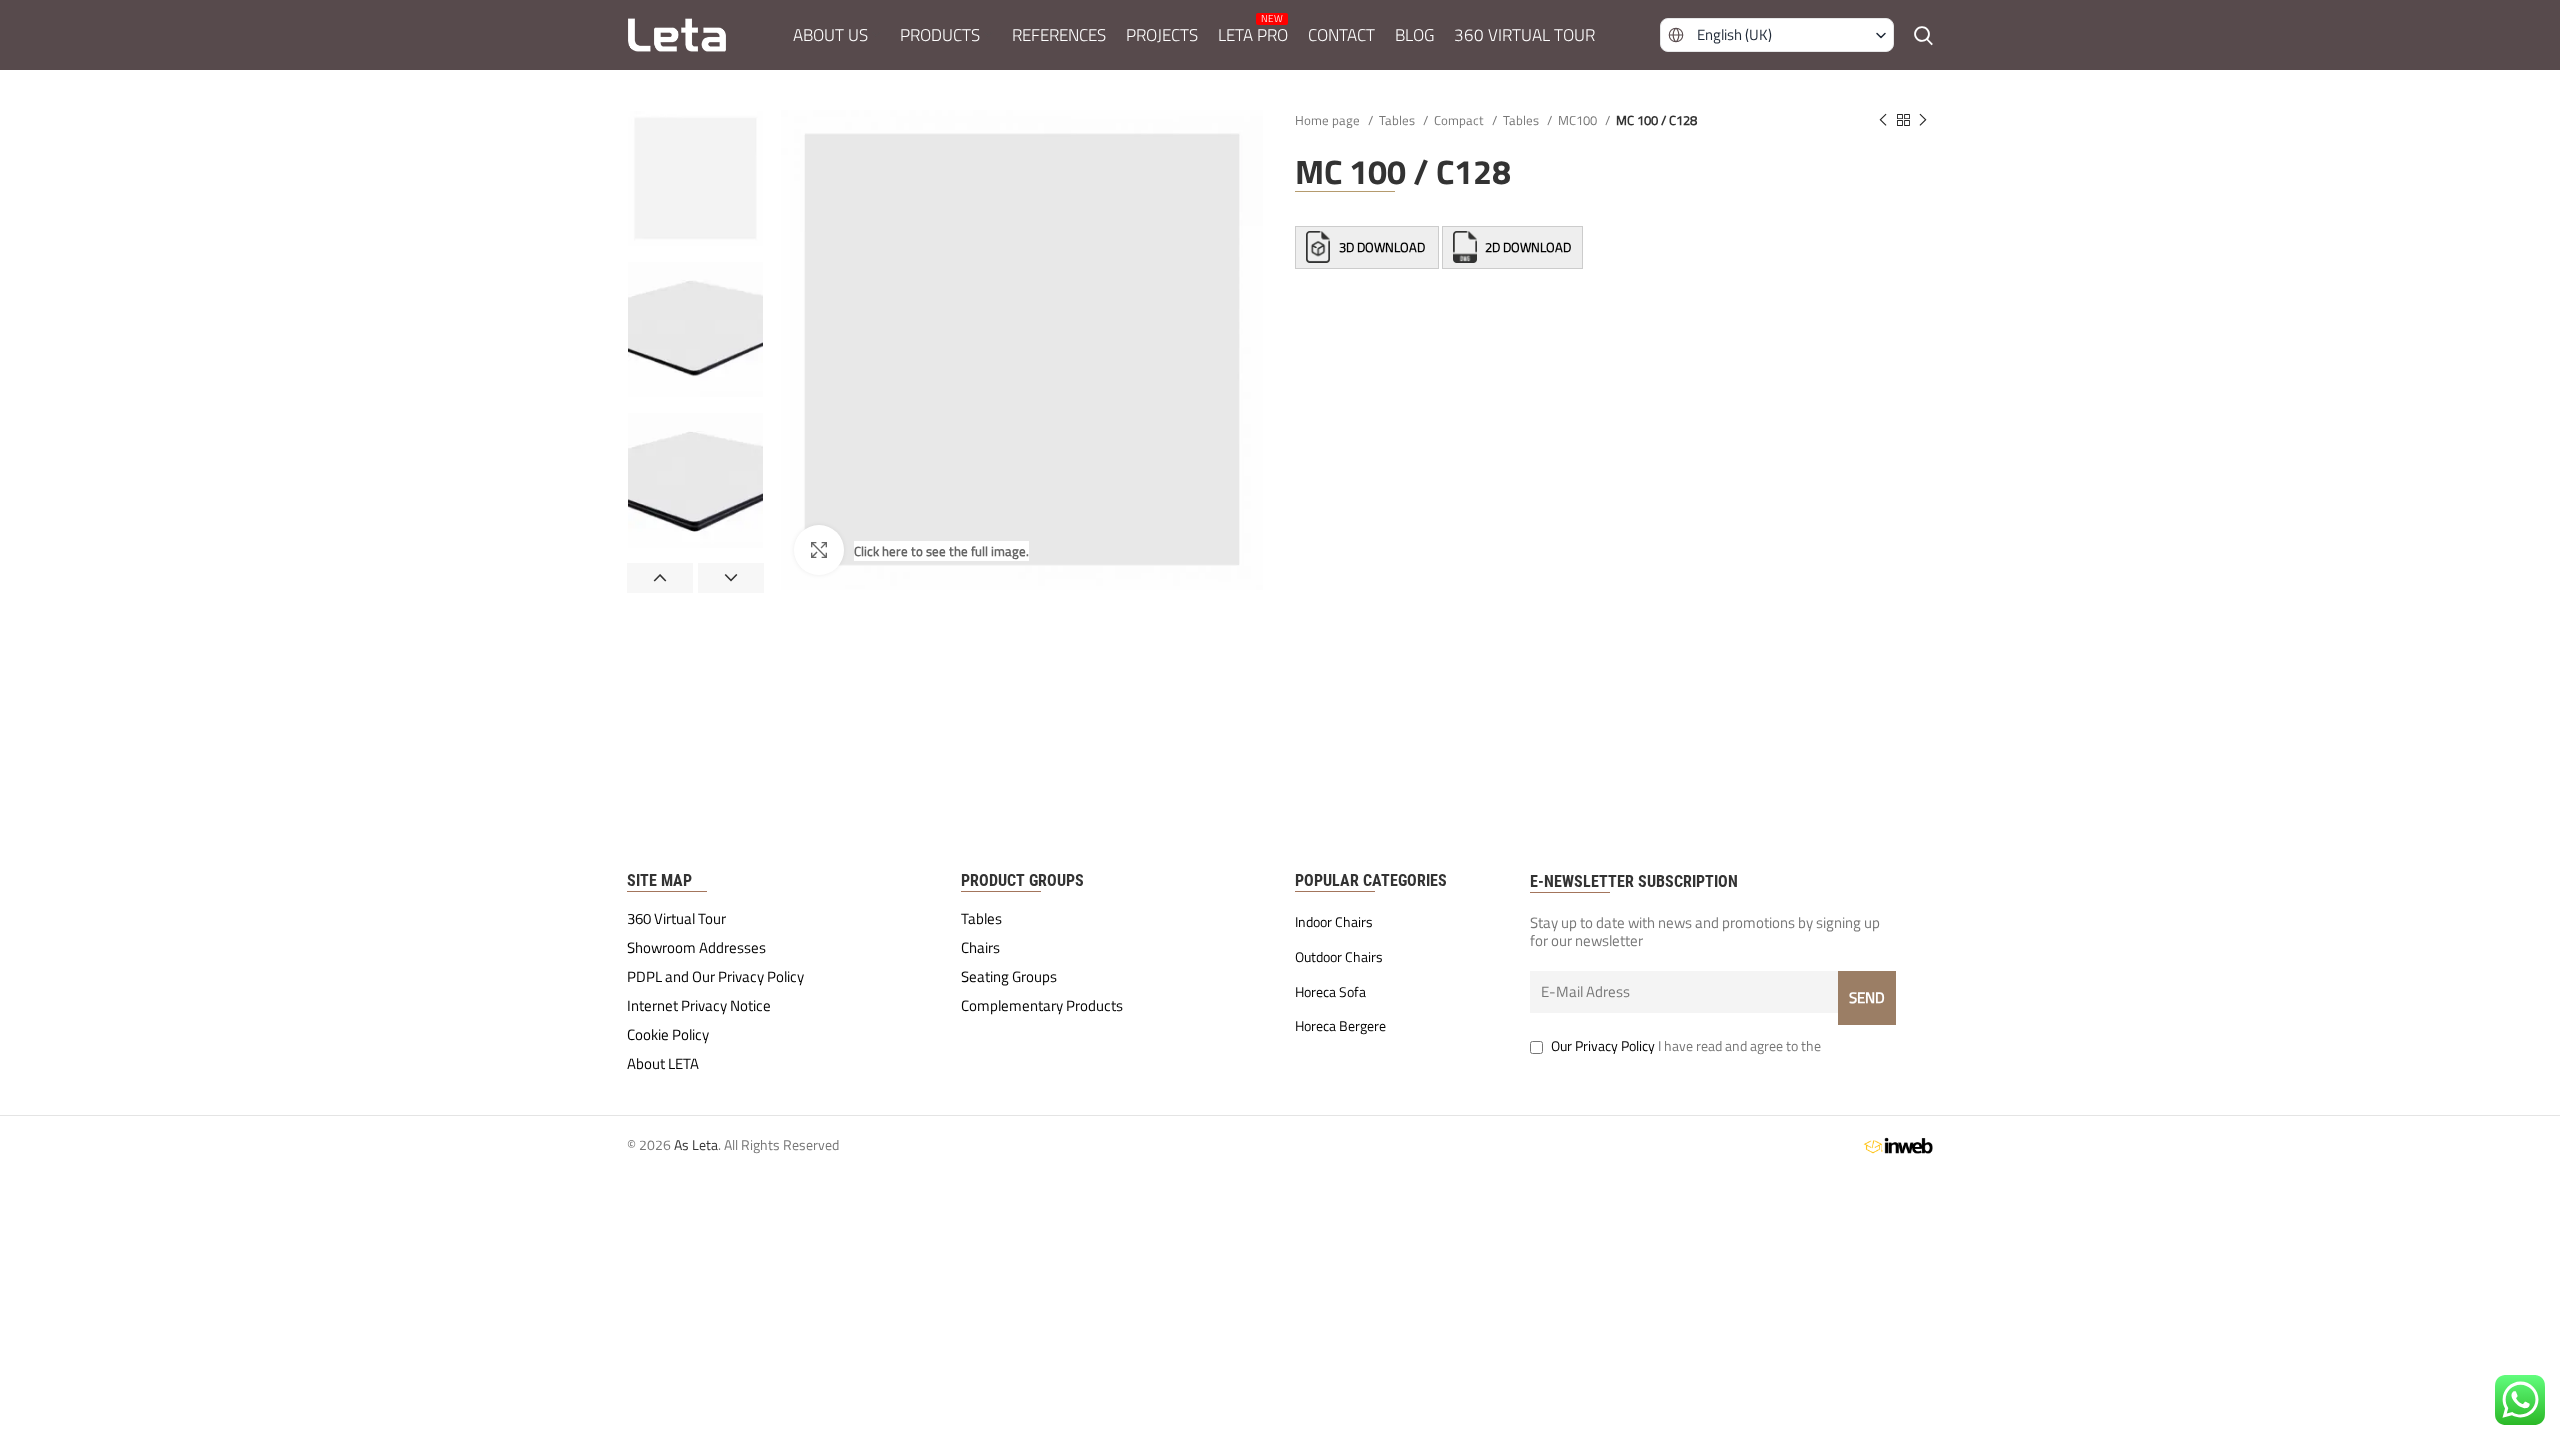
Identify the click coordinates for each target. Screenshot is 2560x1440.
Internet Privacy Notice (699, 1006)
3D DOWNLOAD (1382, 247)
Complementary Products (1042, 1006)
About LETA (663, 1064)
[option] (695, 178)
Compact (1460, 120)
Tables (1398, 120)
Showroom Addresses (696, 948)
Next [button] (731, 578)
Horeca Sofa (1330, 992)
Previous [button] (660, 578)
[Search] (1923, 35)
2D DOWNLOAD (1526, 247)
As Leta (696, 1144)
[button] (1777, 35)
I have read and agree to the (1686, 1045)
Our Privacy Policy (1603, 1045)
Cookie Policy (668, 1035)
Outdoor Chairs (1339, 957)
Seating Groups (1009, 977)
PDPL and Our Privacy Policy (715, 977)
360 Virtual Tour (676, 919)
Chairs (980, 948)
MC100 (1579, 120)
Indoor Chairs (1334, 922)
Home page (1329, 120)
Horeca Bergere (1340, 1026)
